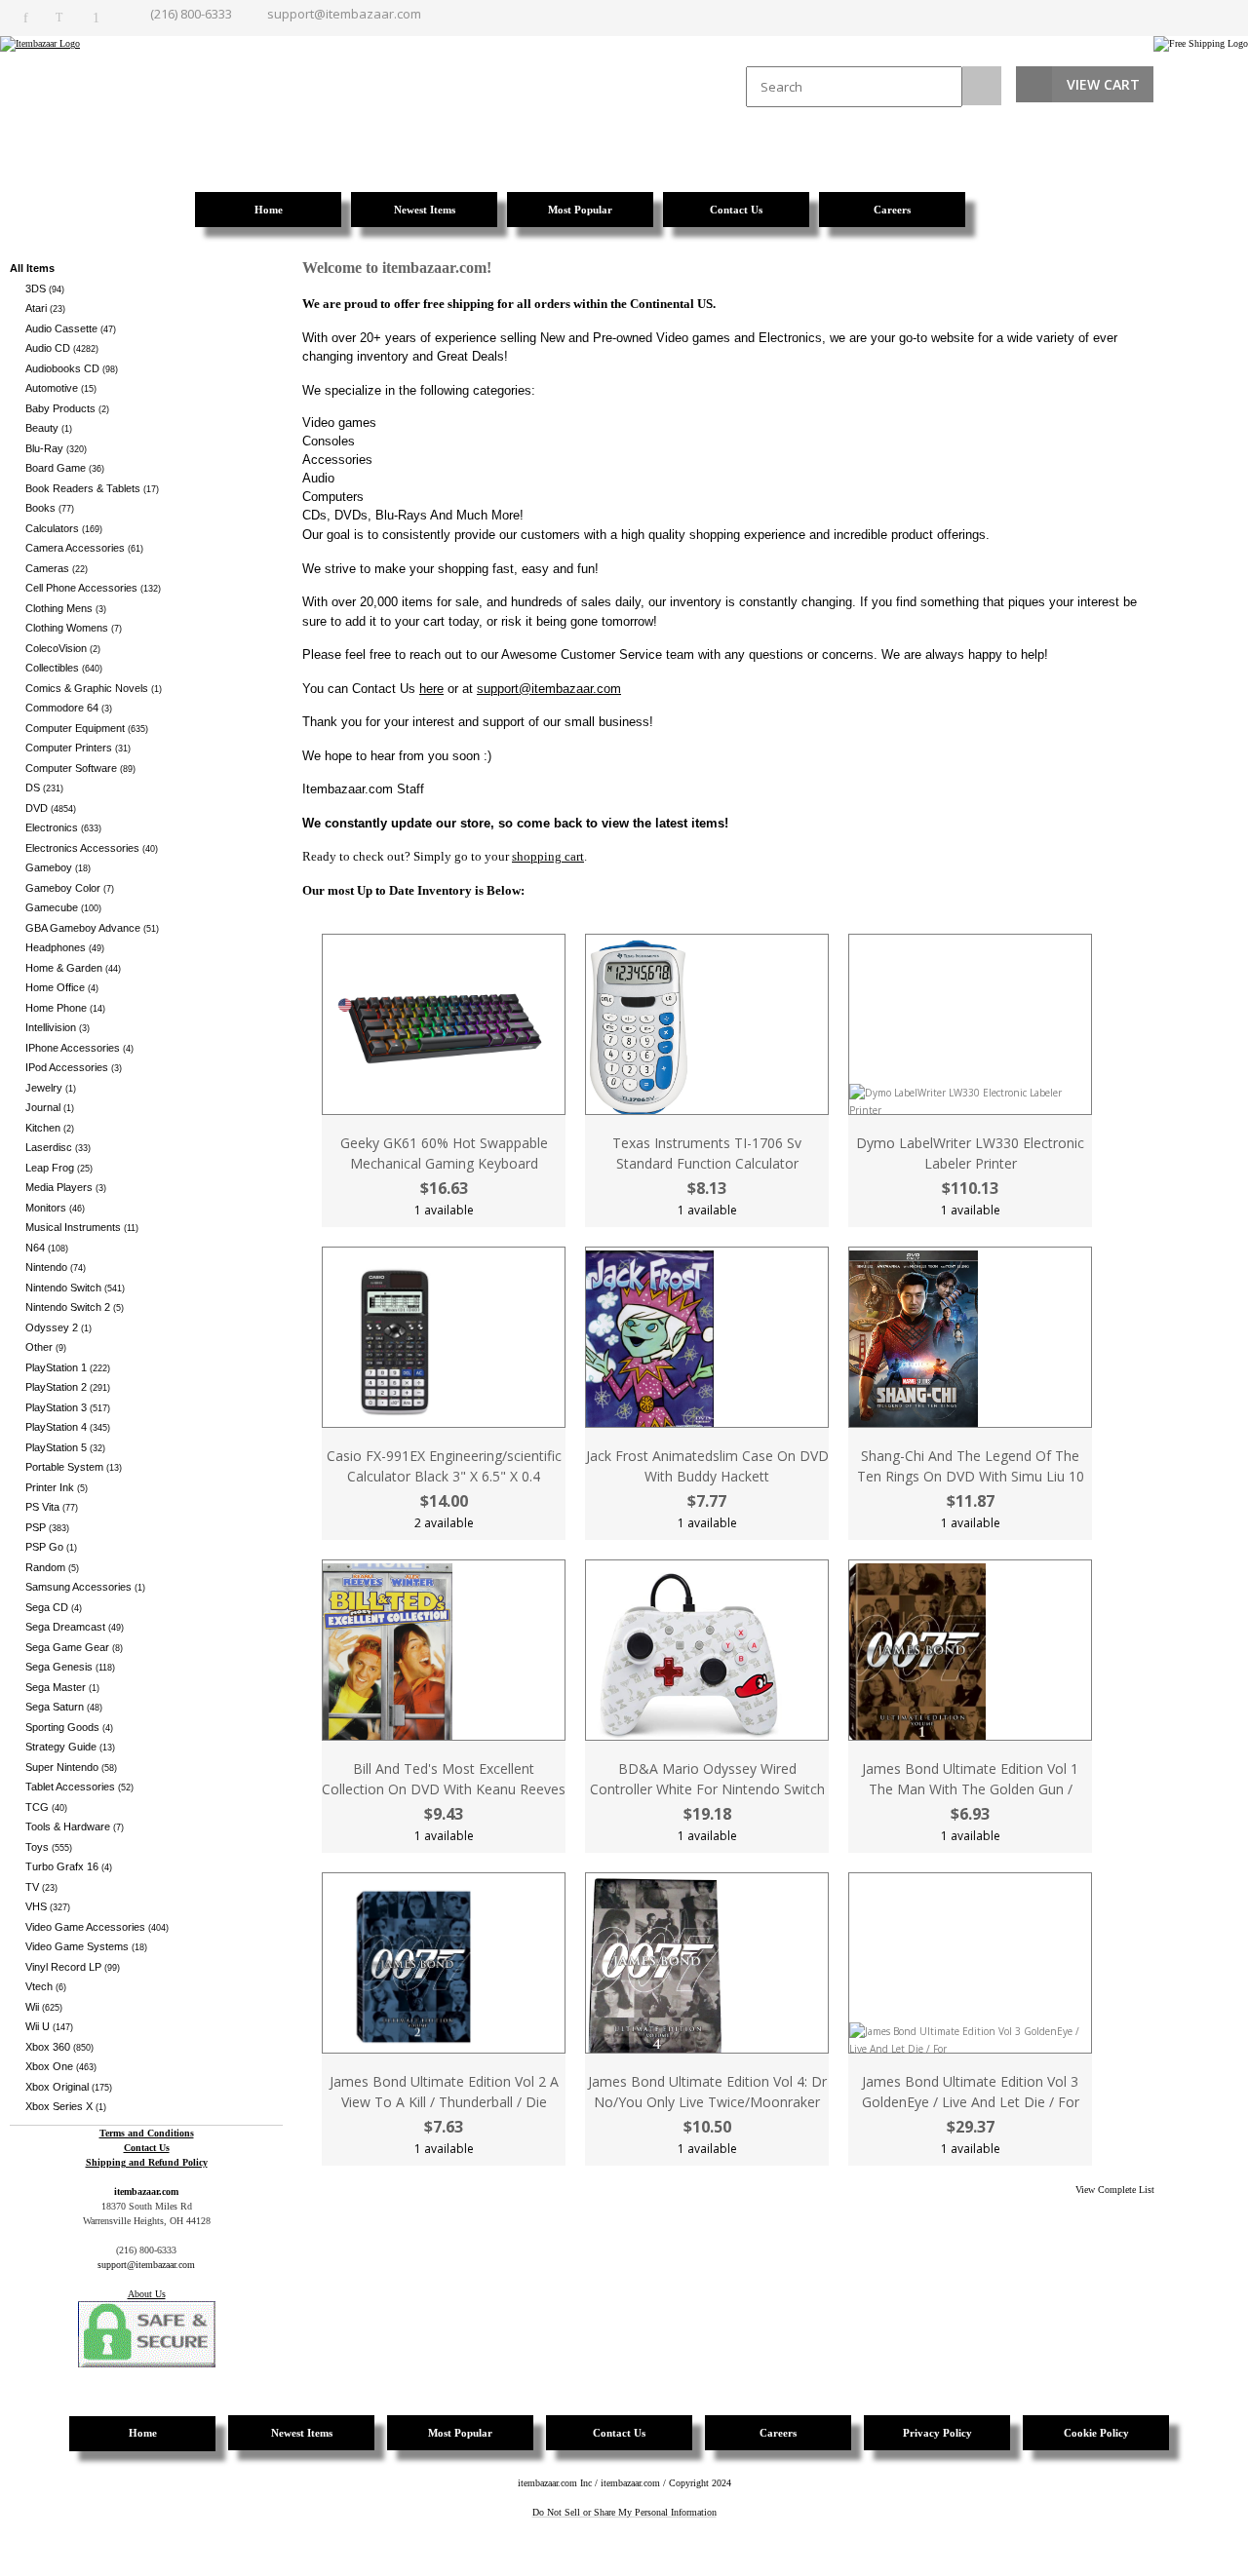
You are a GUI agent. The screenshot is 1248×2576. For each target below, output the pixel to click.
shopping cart (548, 856)
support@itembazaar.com (344, 14)
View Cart (1103, 84)
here (431, 689)
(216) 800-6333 (191, 14)
